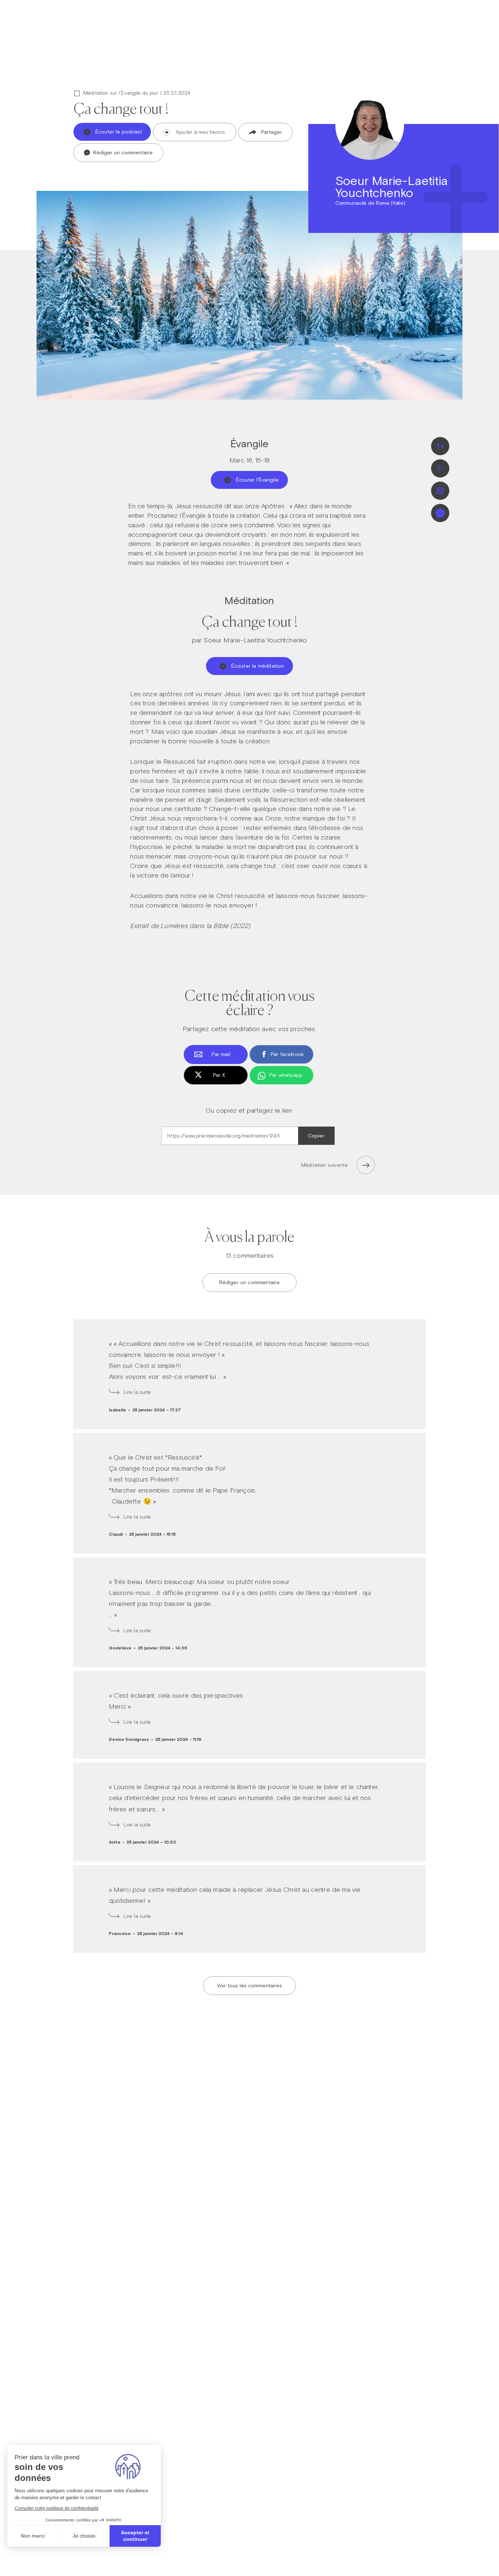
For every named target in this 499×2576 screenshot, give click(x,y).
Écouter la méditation (258, 666)
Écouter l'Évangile (257, 480)
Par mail (221, 1054)
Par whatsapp (286, 1075)
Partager (272, 132)
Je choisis (84, 2536)
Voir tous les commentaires (249, 1985)
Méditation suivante (324, 1165)
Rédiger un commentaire (122, 152)
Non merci (33, 2536)
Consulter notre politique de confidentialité (57, 2508)
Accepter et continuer (135, 2536)
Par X (219, 1075)
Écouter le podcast (119, 132)
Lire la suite (137, 1392)
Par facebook (287, 1054)
